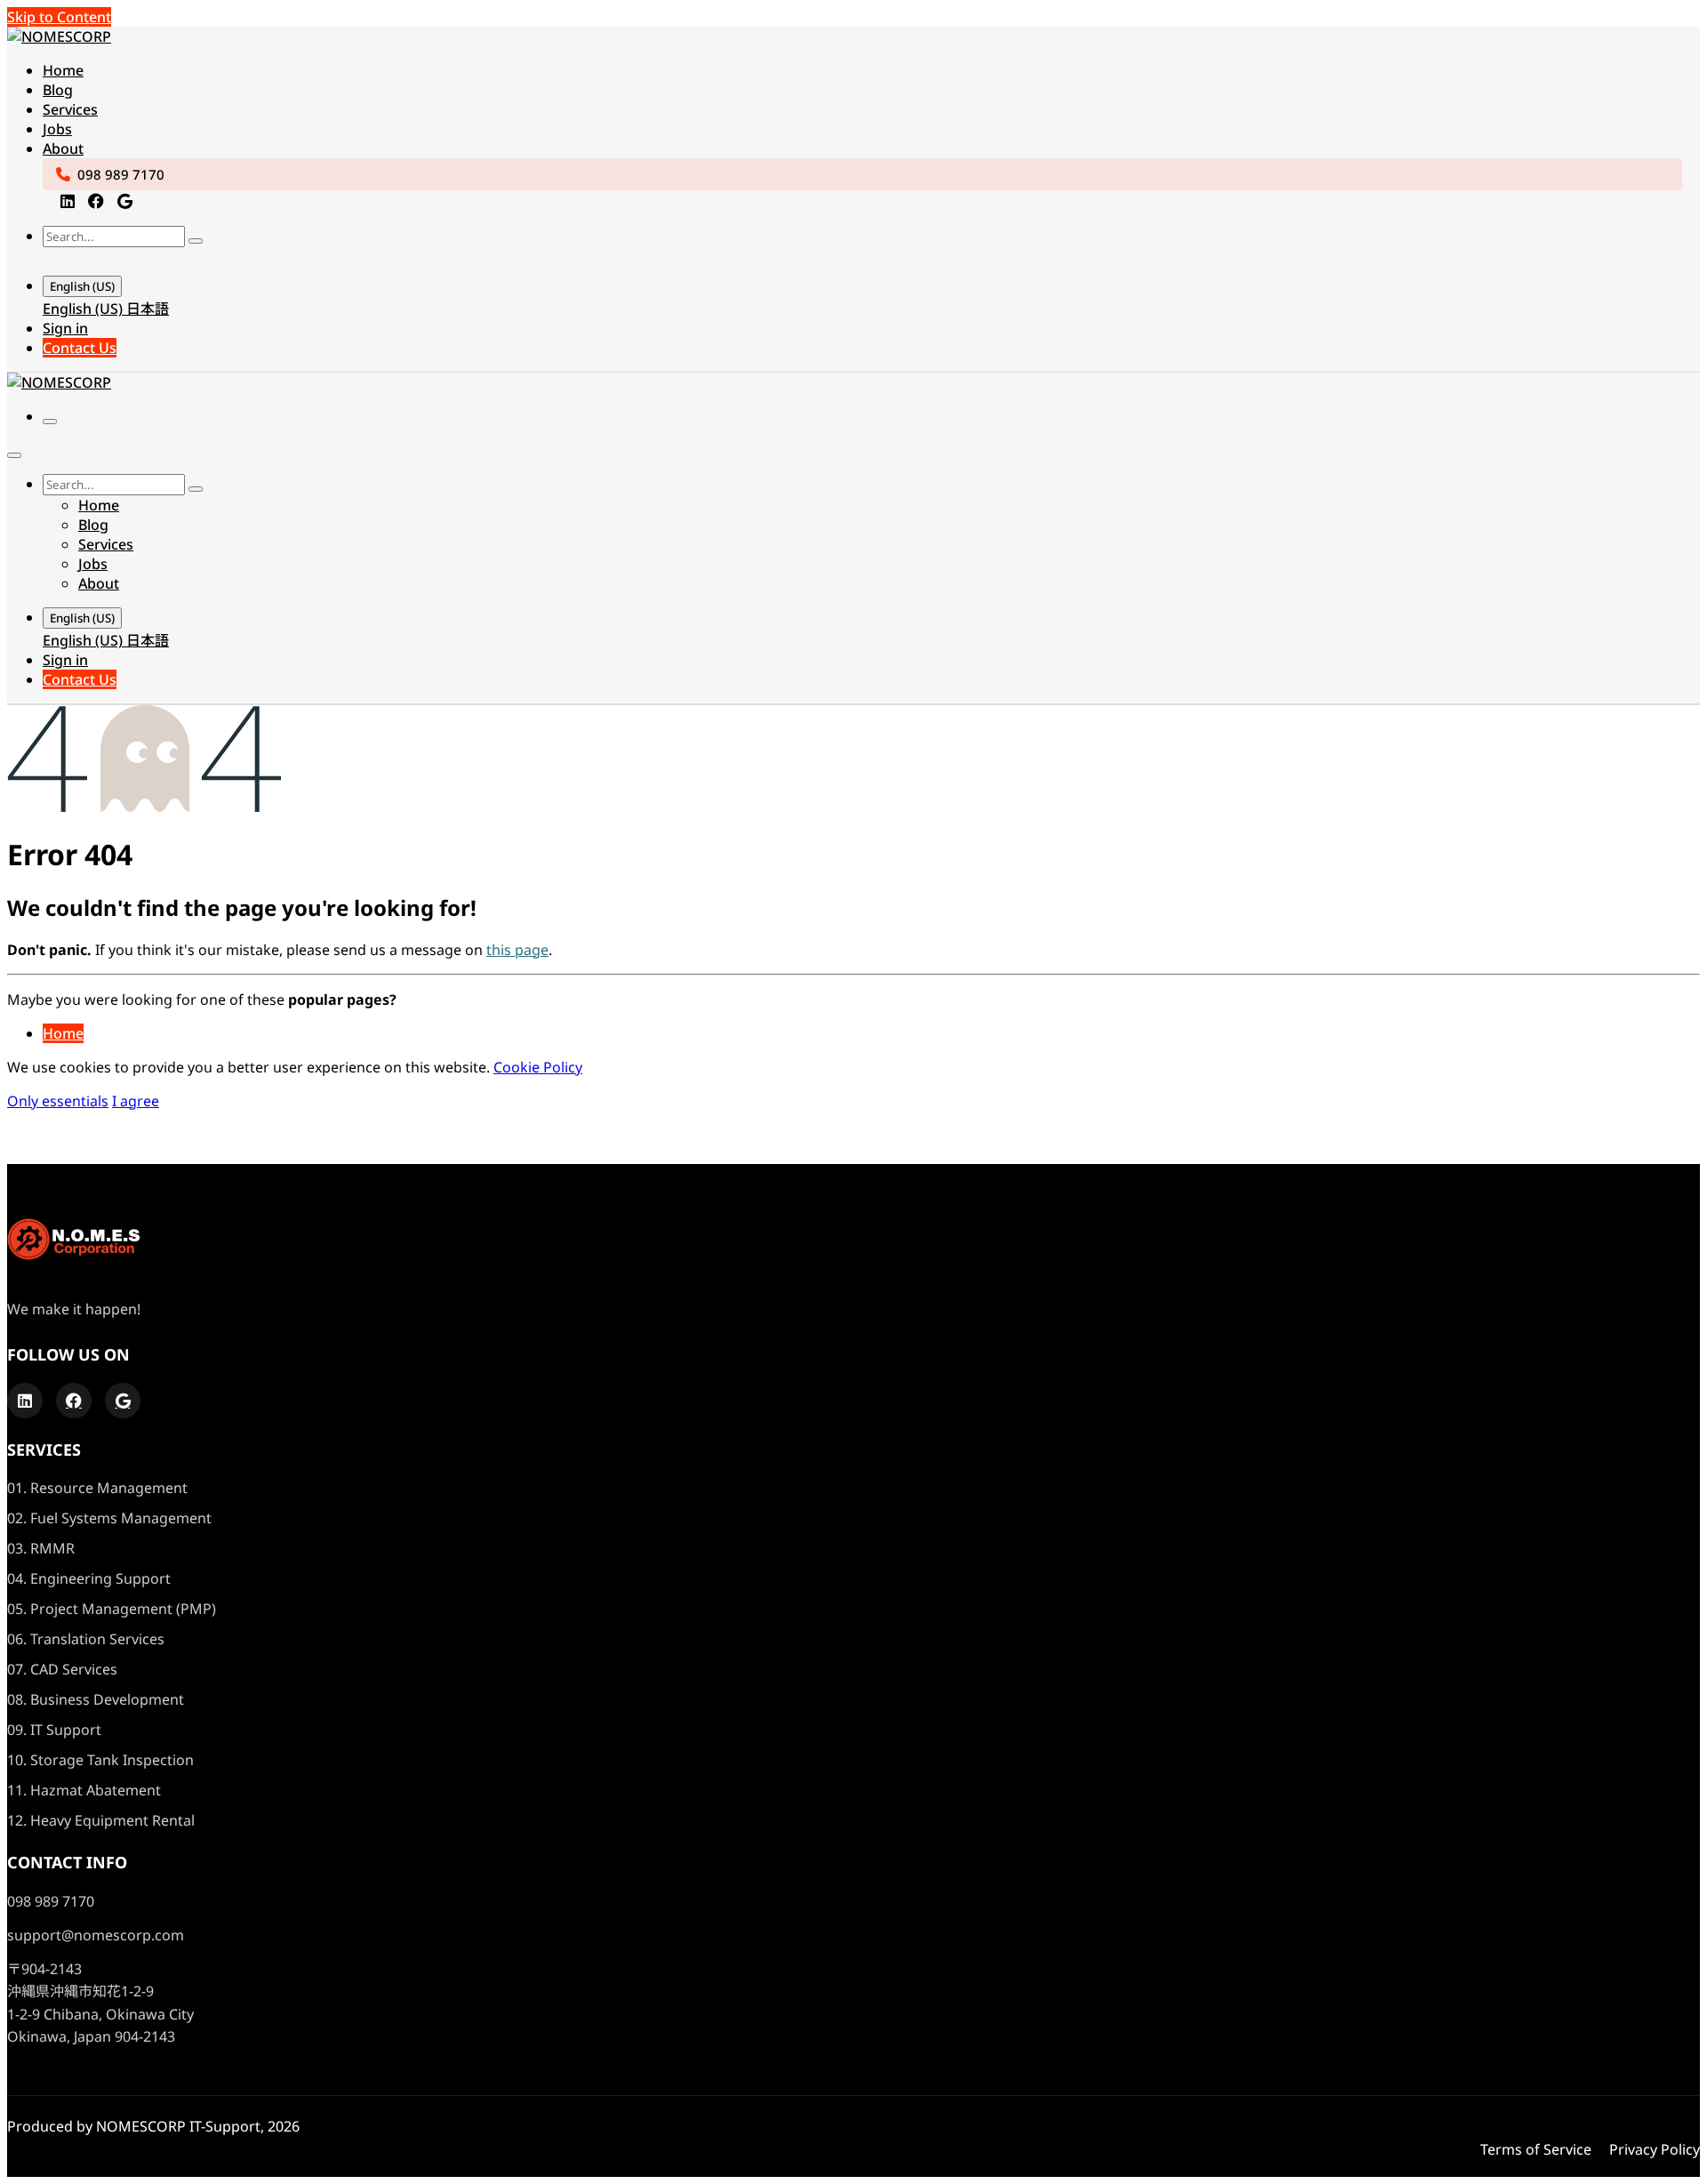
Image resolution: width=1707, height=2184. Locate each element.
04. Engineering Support (89, 1578)
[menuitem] (63, 70)
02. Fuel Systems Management (109, 1518)
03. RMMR (41, 1548)
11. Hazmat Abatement (84, 1790)
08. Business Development (96, 1699)
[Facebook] (96, 201)
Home (63, 1033)
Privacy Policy (1655, 2149)
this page (517, 950)
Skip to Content (59, 17)
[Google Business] (125, 201)
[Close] (14, 455)
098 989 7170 (121, 174)
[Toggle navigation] (50, 422)
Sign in (65, 328)
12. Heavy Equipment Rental (101, 1820)
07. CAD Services (62, 1669)
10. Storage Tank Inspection (100, 1760)
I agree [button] (136, 1101)
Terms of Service (1536, 2149)
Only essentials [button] (58, 1101)
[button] (60, 260)
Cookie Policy (538, 1067)
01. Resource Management (97, 1488)
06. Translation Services (86, 1639)
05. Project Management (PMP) (112, 1609)
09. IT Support (54, 1730)
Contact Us (80, 348)
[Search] (196, 241)
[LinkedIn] (68, 201)
